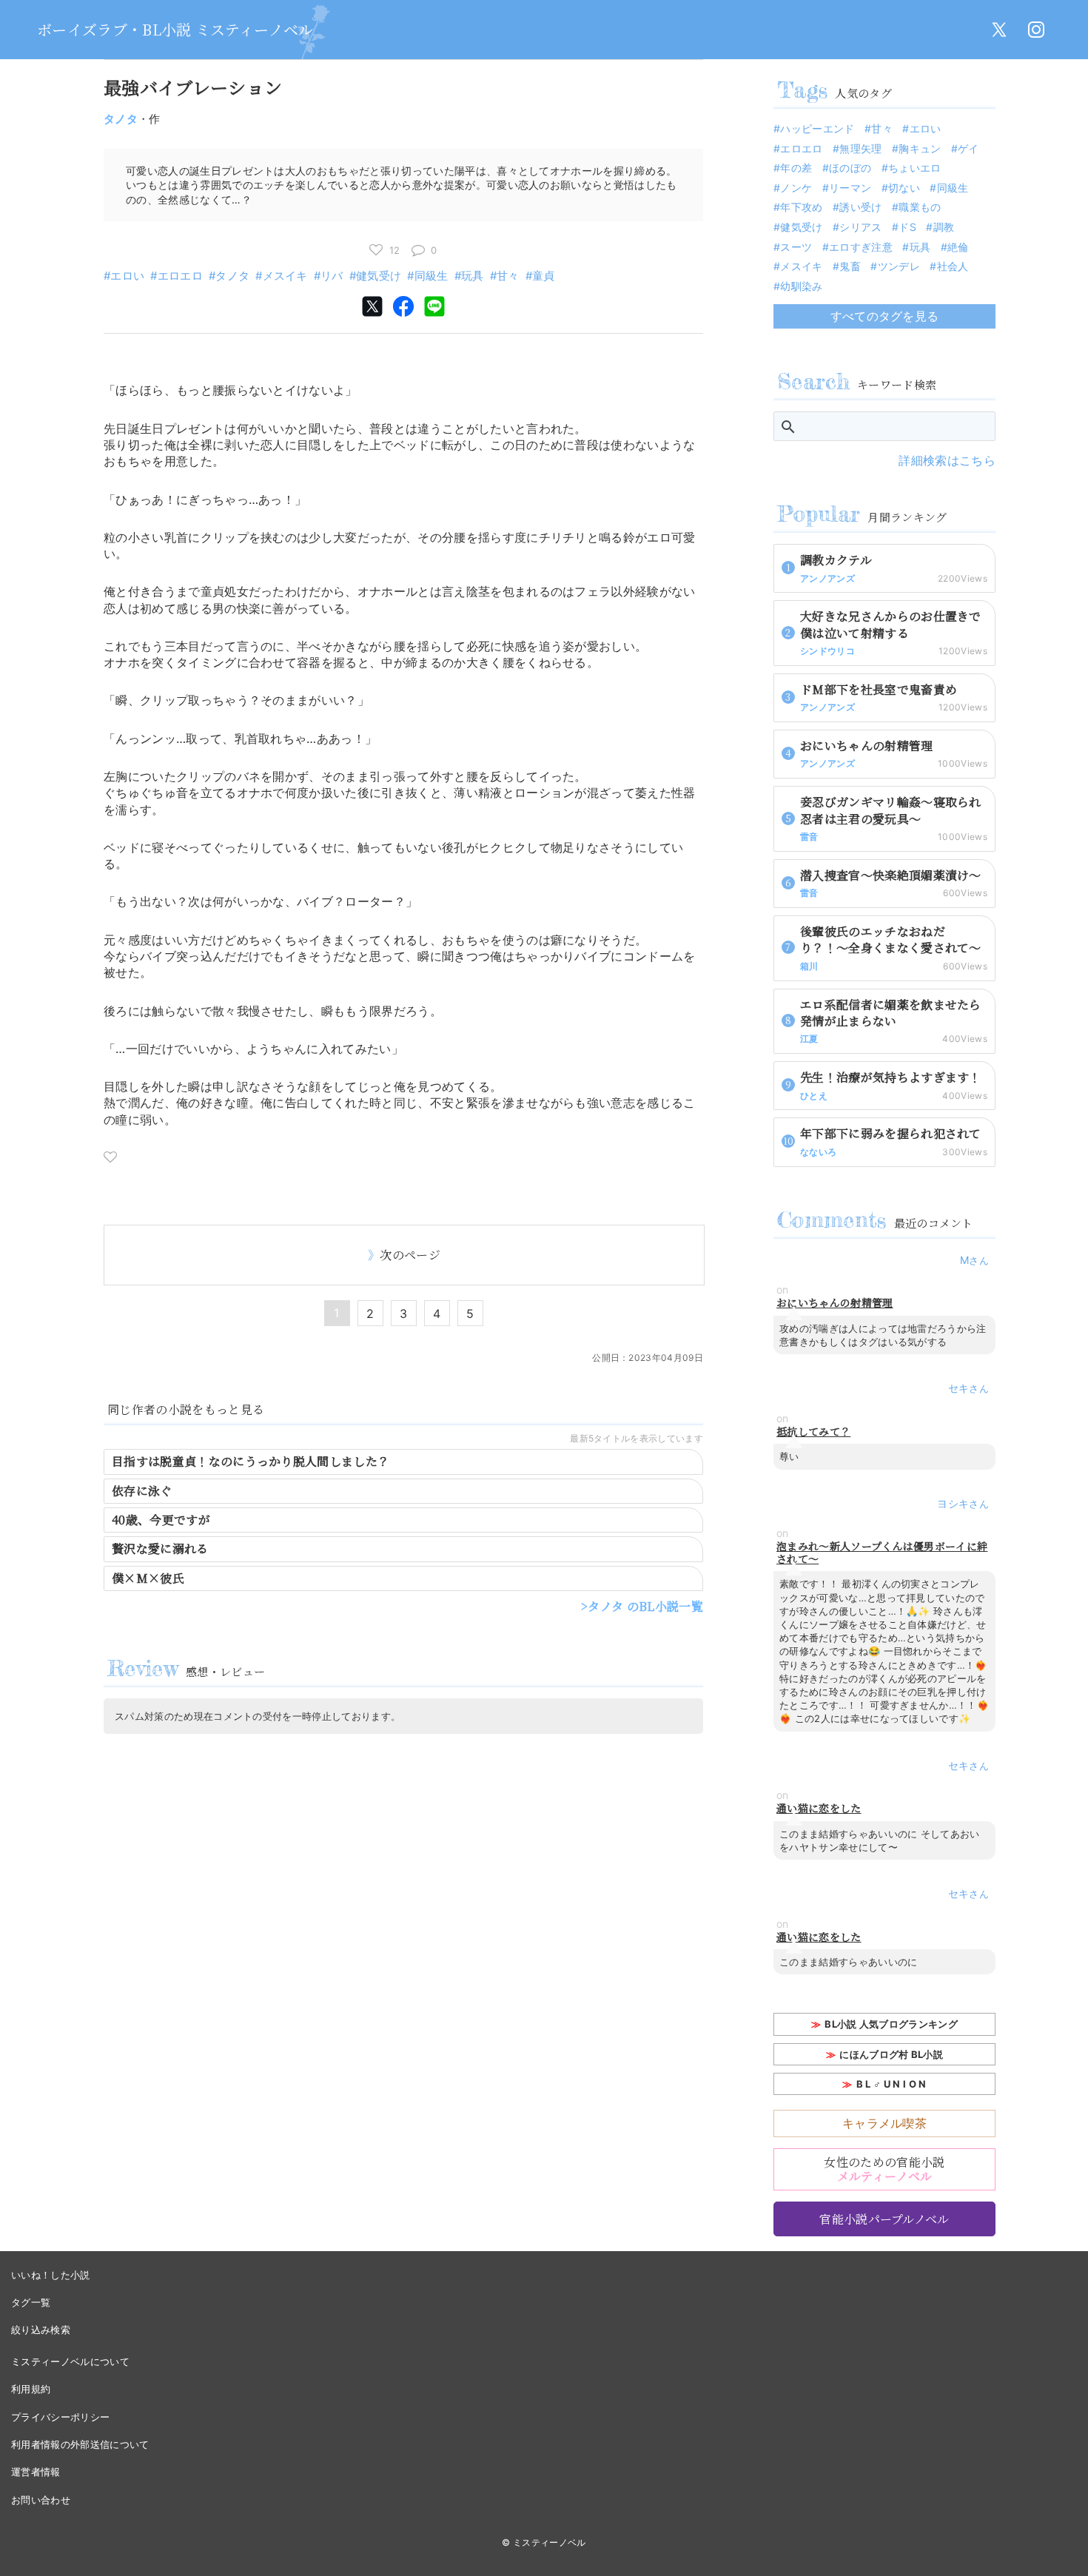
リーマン (850, 188)
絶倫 (958, 247)
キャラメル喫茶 (884, 2123)
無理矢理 (860, 148)
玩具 (473, 276)
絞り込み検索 (41, 2330)
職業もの (920, 207)
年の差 (796, 168)
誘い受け (860, 207)
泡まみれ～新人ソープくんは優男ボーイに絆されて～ (882, 1553)
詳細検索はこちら (947, 460)
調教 (944, 227)
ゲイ (968, 148)
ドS (907, 227)
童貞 (544, 276)
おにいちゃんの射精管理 (835, 1303)
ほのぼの (850, 168)
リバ (332, 276)
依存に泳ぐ (142, 1491)
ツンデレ (899, 266)
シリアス (860, 227)
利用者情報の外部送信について (80, 2444)
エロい (127, 276)
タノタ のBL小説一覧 (645, 1606)
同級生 (431, 276)
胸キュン (920, 148)
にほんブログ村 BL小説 (891, 2054)
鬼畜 (850, 266)
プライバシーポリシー (60, 2417)
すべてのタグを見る (885, 316)
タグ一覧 (31, 2302)
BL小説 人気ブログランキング (891, 2024)
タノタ (121, 119)
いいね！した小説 (51, 2275)
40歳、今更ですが (161, 1520)
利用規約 (31, 2389)
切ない (904, 188)
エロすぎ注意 (861, 247)
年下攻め (801, 207)
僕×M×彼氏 (148, 1578)
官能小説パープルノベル (884, 2219)
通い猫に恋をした (819, 1808)
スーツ (796, 247)
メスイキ (285, 276)
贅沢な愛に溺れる (160, 1548)
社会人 (953, 266)
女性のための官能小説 (884, 2169)
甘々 (508, 276)
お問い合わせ (41, 2500)
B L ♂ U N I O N (891, 2084)
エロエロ (180, 276)
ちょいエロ (915, 168)
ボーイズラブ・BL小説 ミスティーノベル (175, 29)
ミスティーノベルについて (70, 2361)
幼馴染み (801, 286)
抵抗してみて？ (813, 1432)
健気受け (379, 276)
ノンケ (796, 188)
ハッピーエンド (817, 128)
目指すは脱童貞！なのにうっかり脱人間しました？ (251, 1461)
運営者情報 (36, 2472)
